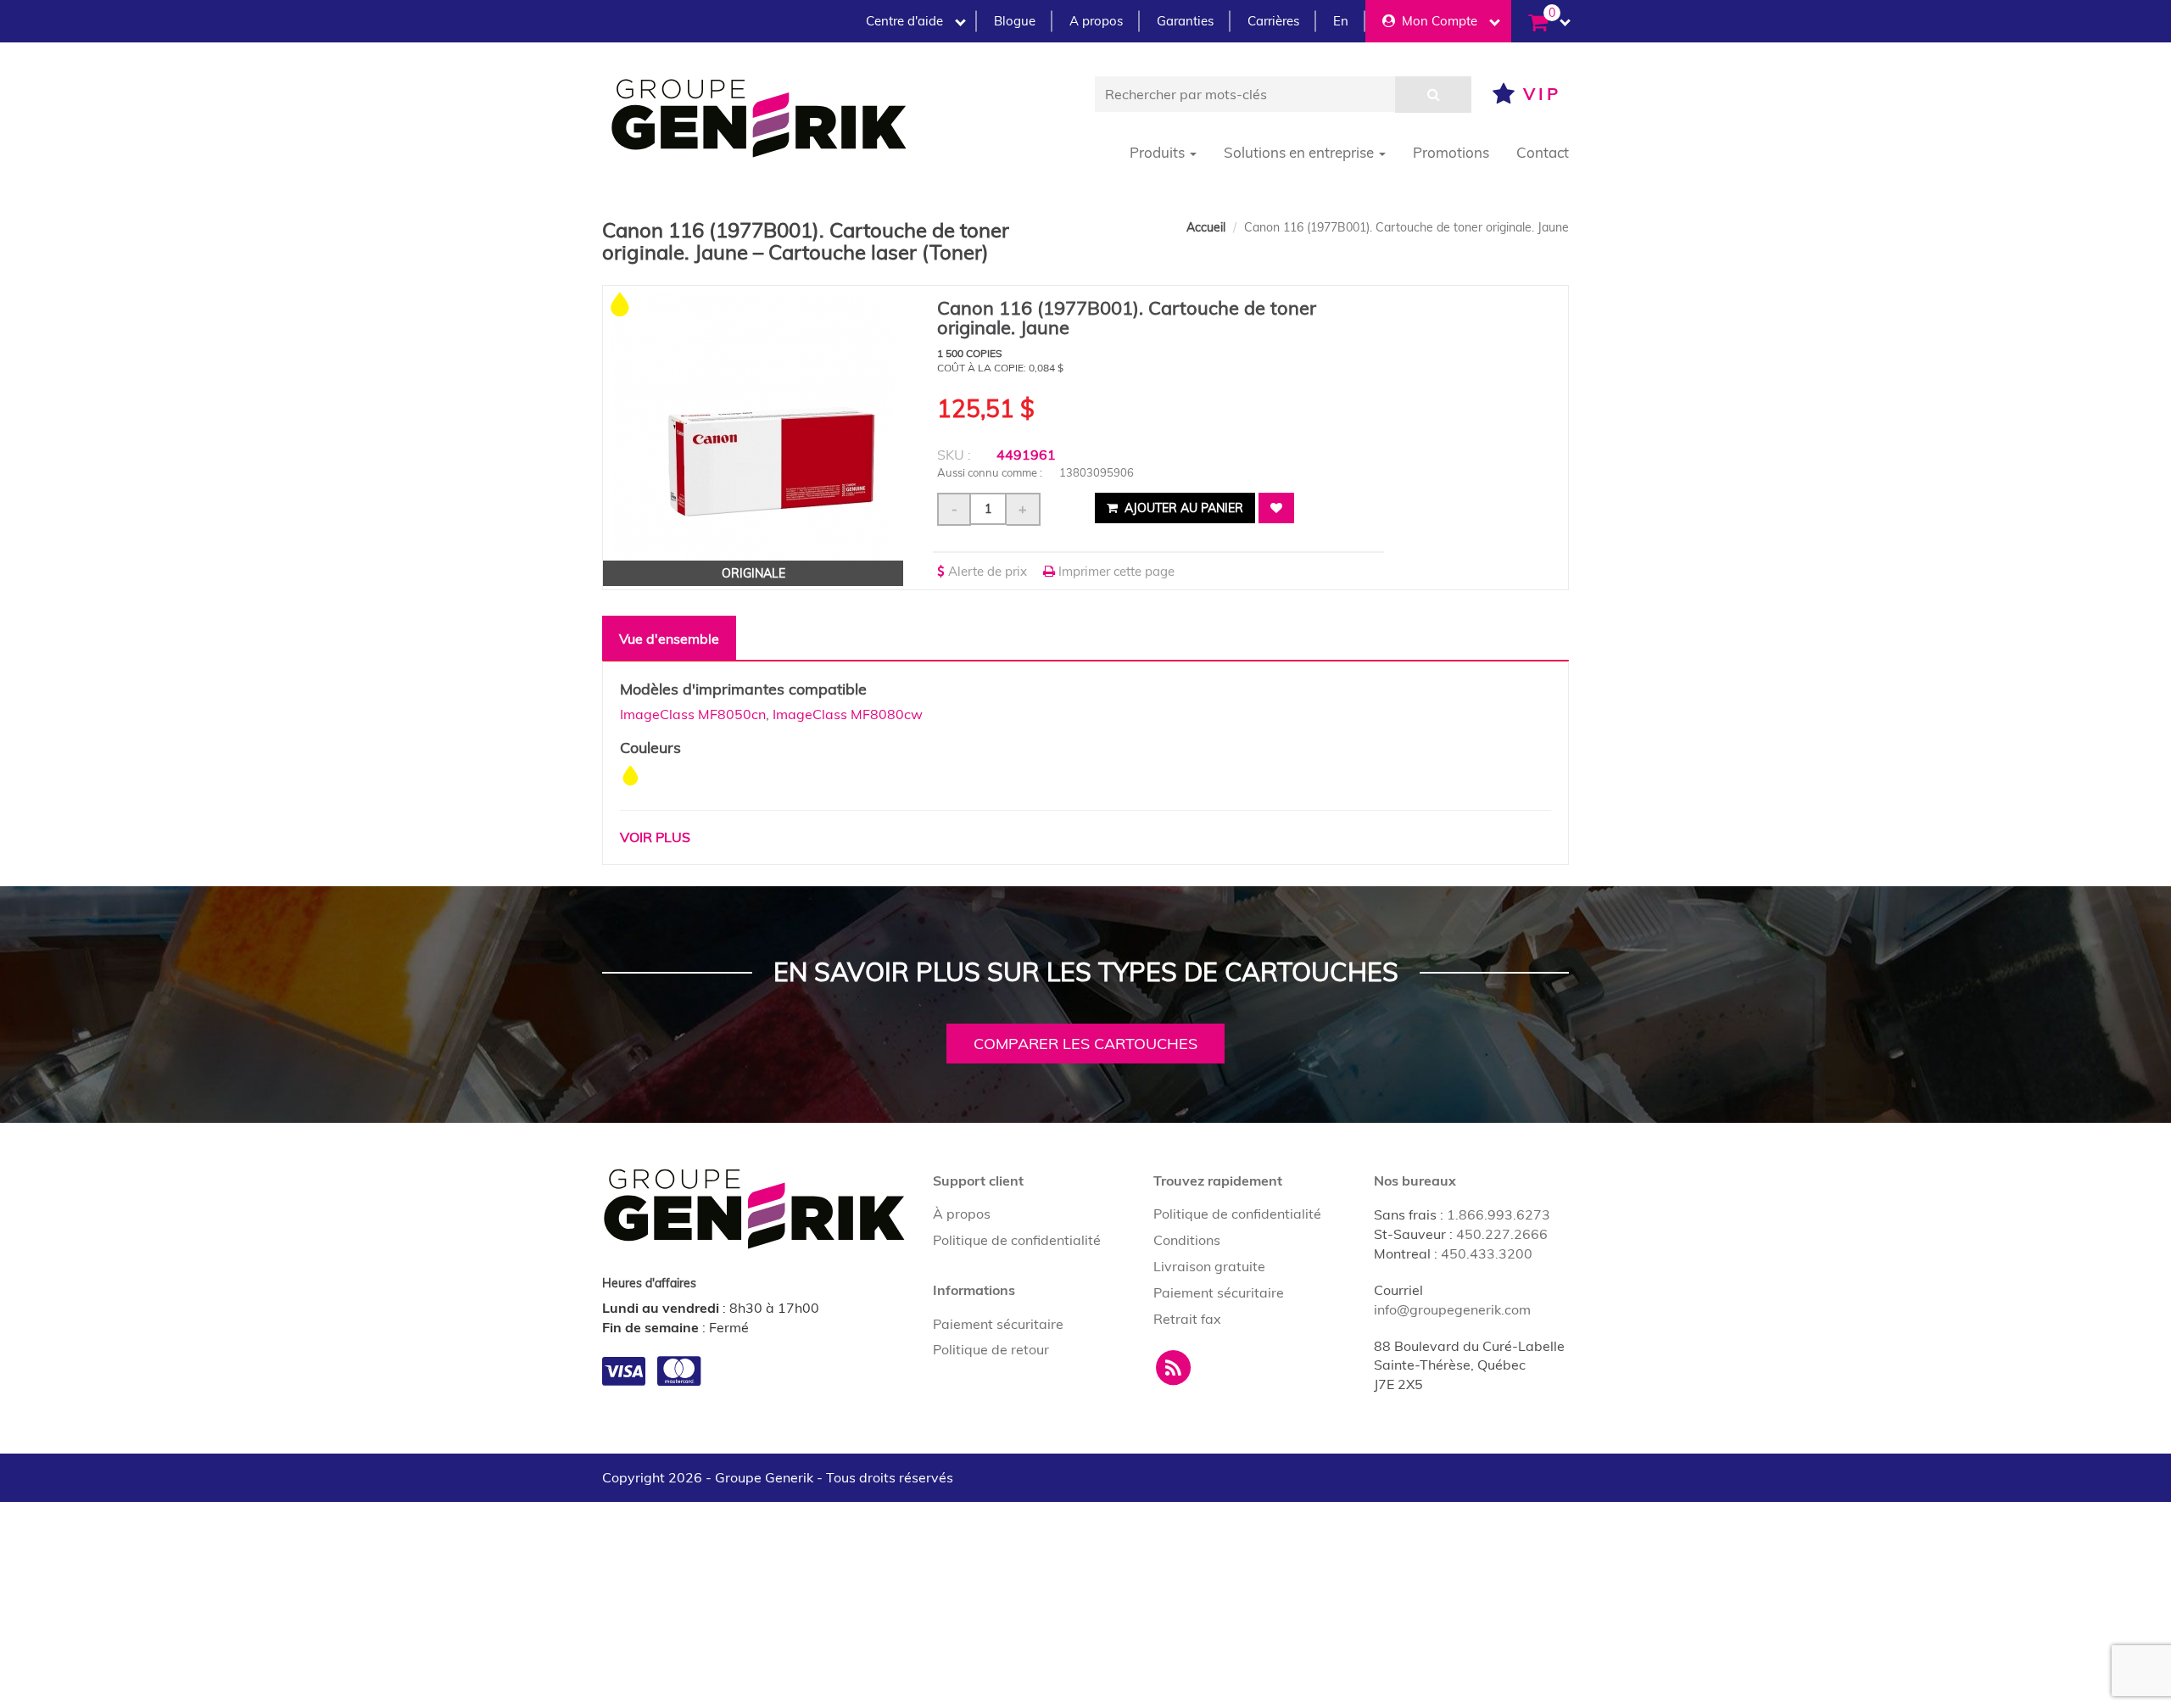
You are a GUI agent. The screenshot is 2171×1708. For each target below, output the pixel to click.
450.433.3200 (1487, 1253)
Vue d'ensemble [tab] (669, 639)
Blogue (1015, 21)
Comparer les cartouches (1085, 1044)
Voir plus (655, 837)
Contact (1543, 152)
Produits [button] (1159, 152)
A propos (1096, 21)
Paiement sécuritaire (998, 1324)
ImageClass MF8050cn (693, 714)
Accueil (1206, 227)
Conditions (1187, 1240)
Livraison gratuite (1209, 1266)
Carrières (1273, 21)
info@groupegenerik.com (1452, 1309)
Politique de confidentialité (1017, 1240)
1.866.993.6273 (1498, 1214)
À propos (962, 1214)
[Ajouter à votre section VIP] (1276, 508)
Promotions (1451, 152)
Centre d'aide (904, 21)
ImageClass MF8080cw (848, 714)
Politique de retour (991, 1349)
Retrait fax (1187, 1319)
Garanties (1185, 21)
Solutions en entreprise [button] (1300, 152)
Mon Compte (1436, 21)
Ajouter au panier (1182, 508)
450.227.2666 (1502, 1234)
